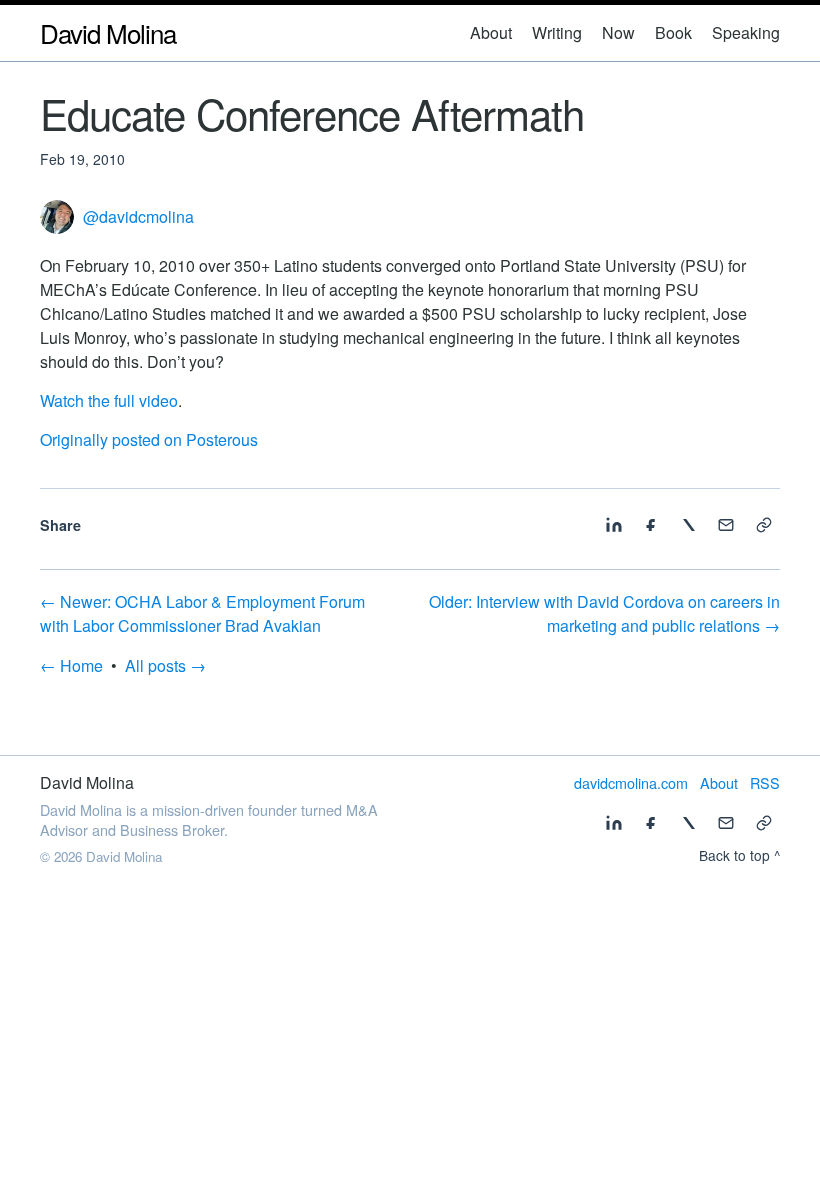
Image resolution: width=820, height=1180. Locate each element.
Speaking (746, 32)
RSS (765, 783)
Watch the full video (109, 400)
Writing (557, 32)
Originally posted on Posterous (149, 439)
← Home (71, 665)
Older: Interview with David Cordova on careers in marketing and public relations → (604, 613)
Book (673, 32)
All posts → (165, 665)
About (491, 32)
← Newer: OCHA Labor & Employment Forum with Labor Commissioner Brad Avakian (202, 613)
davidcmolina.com (631, 783)
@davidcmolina (138, 217)
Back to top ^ (739, 855)
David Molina (108, 32)
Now (618, 32)
